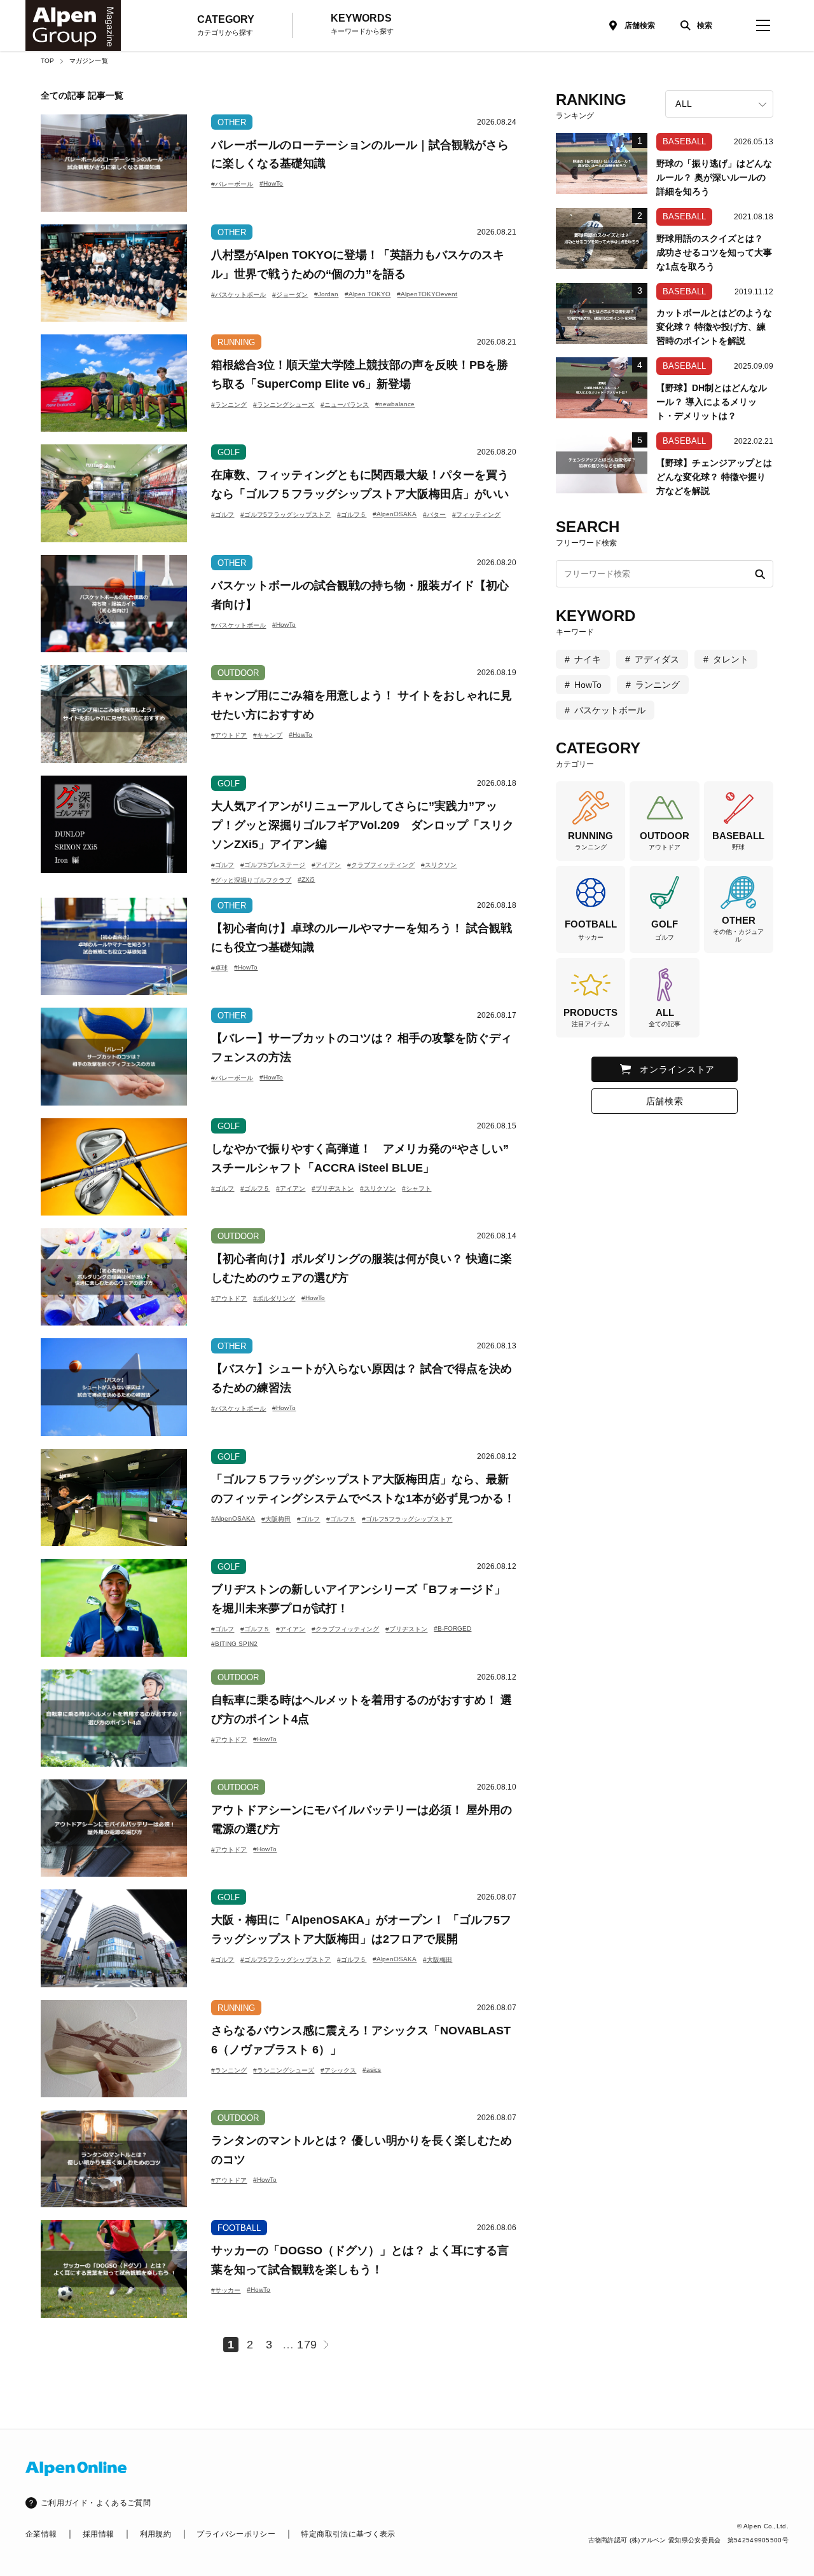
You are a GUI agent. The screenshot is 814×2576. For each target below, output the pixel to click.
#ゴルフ (223, 515)
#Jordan (326, 294)
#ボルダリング (274, 1298)
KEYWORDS (362, 24)
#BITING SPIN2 (234, 1644)
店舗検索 (640, 25)
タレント (731, 659)
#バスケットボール (238, 295)
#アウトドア (229, 735)
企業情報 (41, 2534)
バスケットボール (610, 710)
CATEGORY (226, 25)
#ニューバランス (345, 405)
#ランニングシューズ (284, 405)
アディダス (657, 659)
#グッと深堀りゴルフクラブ (251, 880)
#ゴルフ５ (352, 515)
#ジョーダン (290, 295)
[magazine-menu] (763, 25)
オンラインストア (677, 1069)
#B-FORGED (452, 1628)
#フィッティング (476, 515)
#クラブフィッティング (381, 865)
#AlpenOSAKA (395, 514)
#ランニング (229, 405)
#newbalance (395, 404)
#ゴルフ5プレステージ (273, 865)
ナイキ (588, 659)
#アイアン (326, 865)
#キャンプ (268, 735)
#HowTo (271, 183)
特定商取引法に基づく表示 (348, 2534)
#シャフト (417, 1189)
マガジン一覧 (89, 61)
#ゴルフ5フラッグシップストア (286, 515)
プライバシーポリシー (236, 2534)
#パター (434, 515)
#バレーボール (232, 184)
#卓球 (219, 968)
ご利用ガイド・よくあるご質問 (96, 2503)
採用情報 (98, 2534)
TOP (48, 61)
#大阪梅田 (276, 1519)
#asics (372, 2070)
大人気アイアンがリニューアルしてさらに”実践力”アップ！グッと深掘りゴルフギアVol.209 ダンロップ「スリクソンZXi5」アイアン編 (362, 825)
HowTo (588, 685)
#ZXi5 (306, 880)
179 (307, 2345)
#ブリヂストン (333, 1189)
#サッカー (226, 2290)
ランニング (658, 685)
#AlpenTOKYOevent (427, 294)
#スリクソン (439, 865)
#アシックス (338, 2070)
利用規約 (155, 2534)
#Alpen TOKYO (368, 294)
